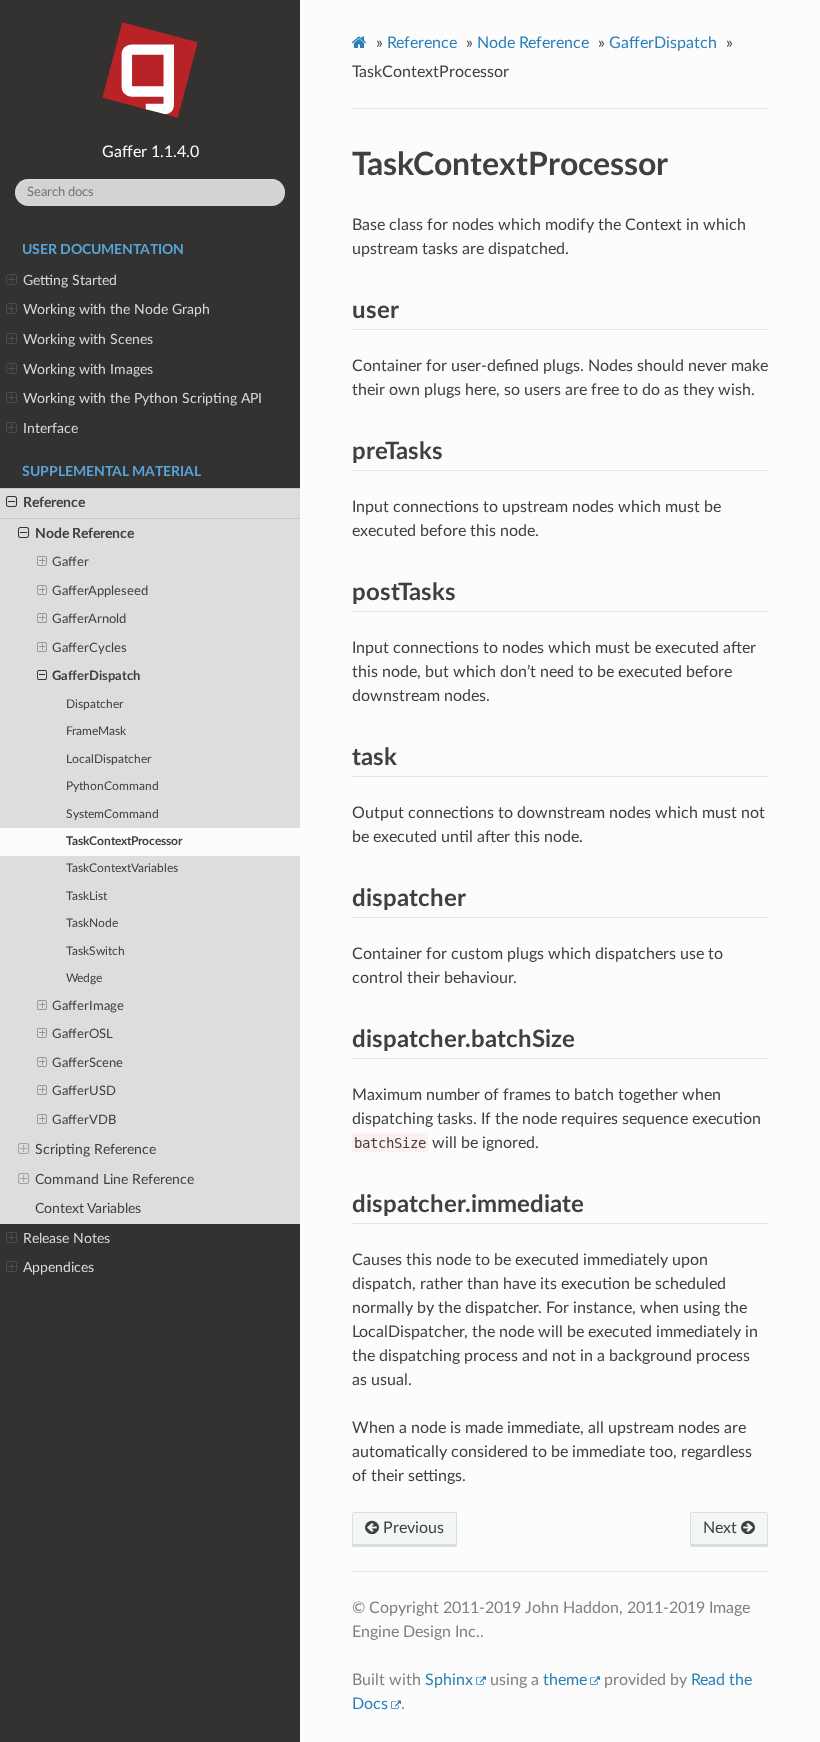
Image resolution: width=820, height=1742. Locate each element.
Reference (54, 502)
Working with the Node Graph (116, 309)
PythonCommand (112, 786)
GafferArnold (89, 619)
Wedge (84, 978)
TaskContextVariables (122, 868)
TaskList (86, 896)
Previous (411, 1528)
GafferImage (88, 1006)
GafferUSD (84, 1091)
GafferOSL (82, 1034)
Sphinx (449, 1680)
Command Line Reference (114, 1179)
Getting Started (70, 280)
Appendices (58, 1267)
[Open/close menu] (11, 281)
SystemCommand (112, 814)
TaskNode (92, 923)
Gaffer (70, 562)
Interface (50, 428)
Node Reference (84, 533)
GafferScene (87, 1063)
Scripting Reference (95, 1149)
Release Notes (66, 1238)
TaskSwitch (95, 951)
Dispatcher (94, 704)
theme (565, 1680)
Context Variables (88, 1208)
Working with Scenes (88, 339)
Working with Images (88, 369)
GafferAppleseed (100, 591)
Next (722, 1528)
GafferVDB (84, 1120)
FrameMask (96, 731)
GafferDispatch (96, 676)
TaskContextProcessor (124, 841)
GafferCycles (89, 648)
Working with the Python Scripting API (142, 398)
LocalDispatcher (108, 759)
